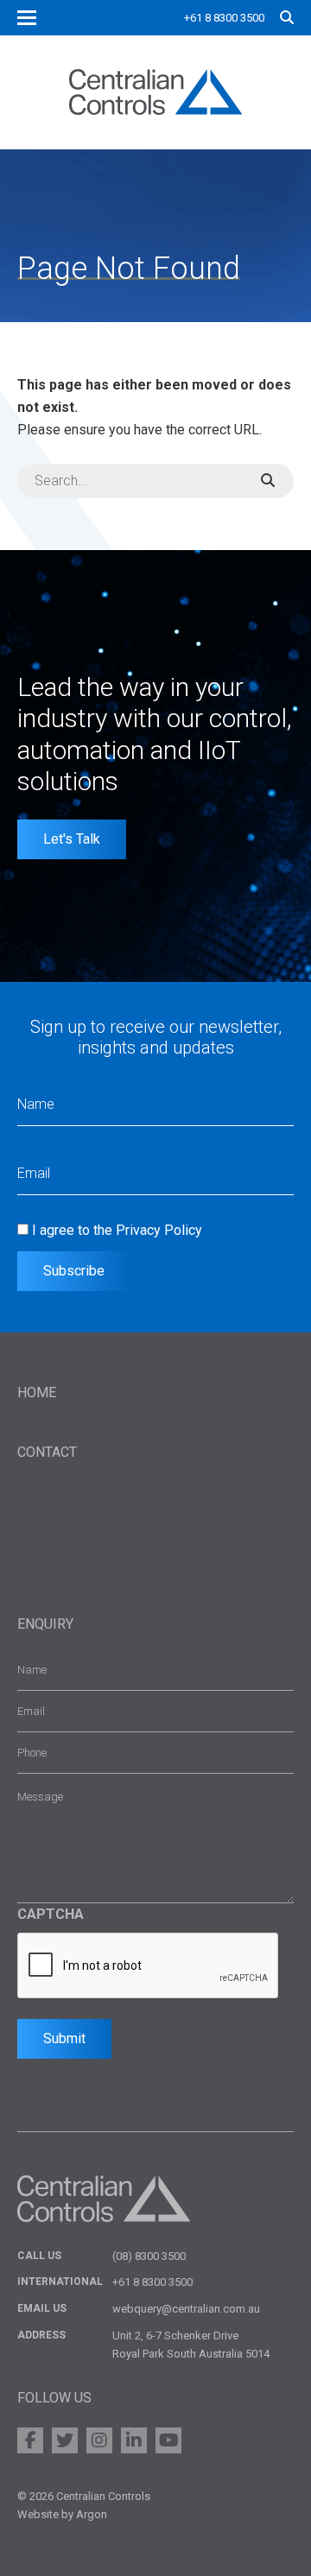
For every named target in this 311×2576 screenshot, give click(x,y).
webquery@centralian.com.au (186, 2309)
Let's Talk (72, 839)
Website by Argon (62, 2514)
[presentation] (149, 1966)
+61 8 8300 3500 (224, 18)
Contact (47, 1452)
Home (37, 1392)
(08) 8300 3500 (149, 2256)
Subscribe (74, 1271)
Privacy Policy (159, 1230)
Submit (64, 2038)
